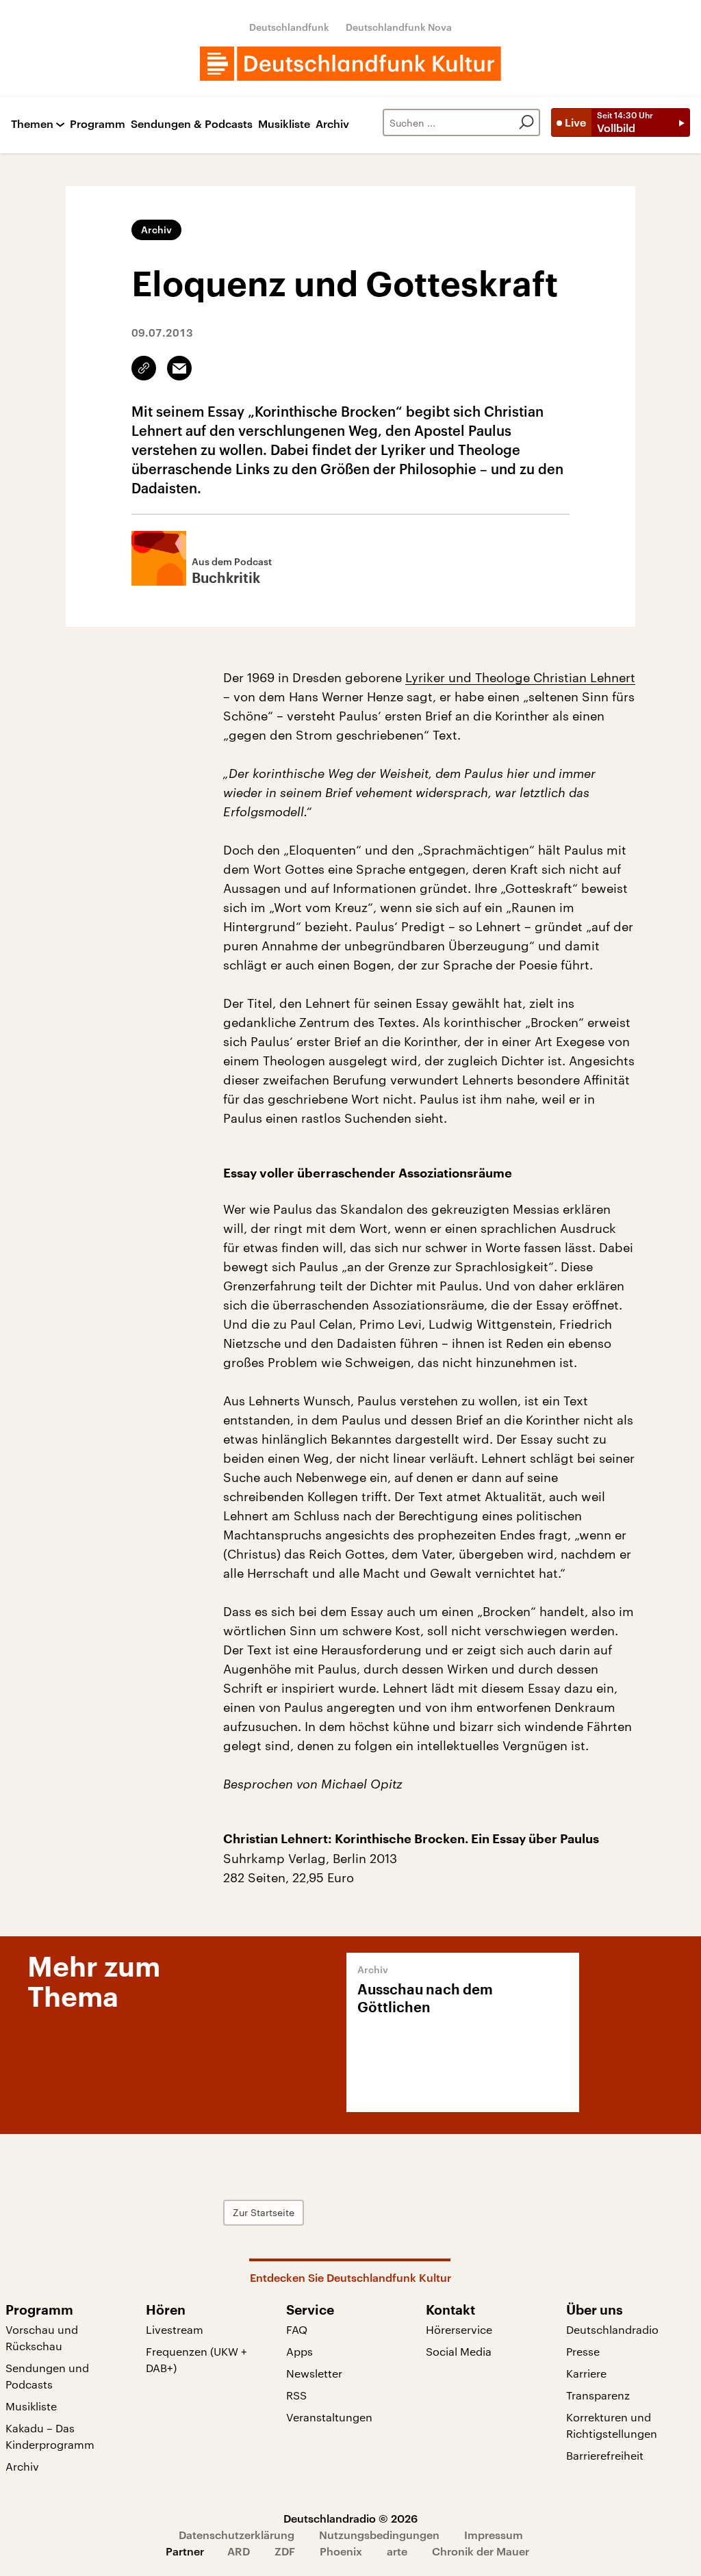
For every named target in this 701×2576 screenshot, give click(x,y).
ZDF (285, 2551)
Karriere (586, 2373)
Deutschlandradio (612, 2329)
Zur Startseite (264, 2212)
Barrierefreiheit (605, 2455)
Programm (98, 124)
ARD (239, 2551)
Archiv (332, 124)
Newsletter (314, 2373)
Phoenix (341, 2551)
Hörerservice (459, 2329)
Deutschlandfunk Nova (399, 27)
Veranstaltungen (329, 2417)
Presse (583, 2351)
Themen (32, 124)
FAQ (297, 2329)
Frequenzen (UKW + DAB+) (196, 2359)
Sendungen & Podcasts (192, 124)
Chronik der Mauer (481, 2551)
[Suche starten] (526, 122)
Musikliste (284, 124)
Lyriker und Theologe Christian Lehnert (520, 677)
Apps (299, 2351)
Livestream (175, 2329)
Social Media (459, 2351)
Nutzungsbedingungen (379, 2535)
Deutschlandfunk (289, 27)
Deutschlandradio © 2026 (350, 2518)
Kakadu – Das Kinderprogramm (50, 2436)
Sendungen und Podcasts (47, 2376)
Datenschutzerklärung (237, 2535)
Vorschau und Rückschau (42, 2338)
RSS (296, 2395)
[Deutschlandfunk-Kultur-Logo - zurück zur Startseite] (350, 64)
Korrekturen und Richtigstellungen (612, 2425)
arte (397, 2551)
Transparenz (598, 2395)
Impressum (494, 2535)
